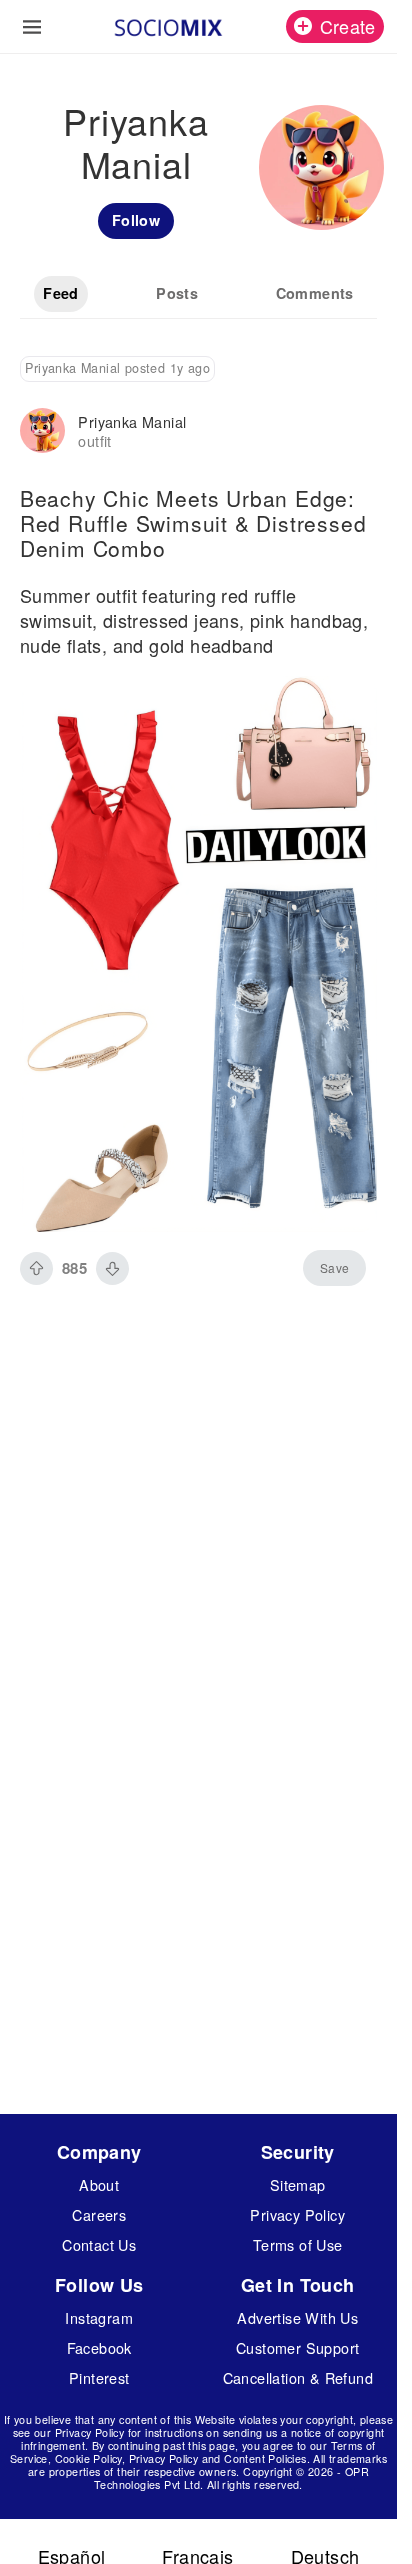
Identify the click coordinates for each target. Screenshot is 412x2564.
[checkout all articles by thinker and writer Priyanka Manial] (42, 432)
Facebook (99, 2347)
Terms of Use (298, 2244)
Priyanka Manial (132, 421)
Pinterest (99, 2377)
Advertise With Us (297, 2317)
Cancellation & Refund (298, 2377)
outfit (94, 440)
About (99, 2184)
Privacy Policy (297, 2214)
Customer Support (297, 2347)
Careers (99, 2214)
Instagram (99, 2317)
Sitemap (298, 2184)
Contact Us (99, 2244)
